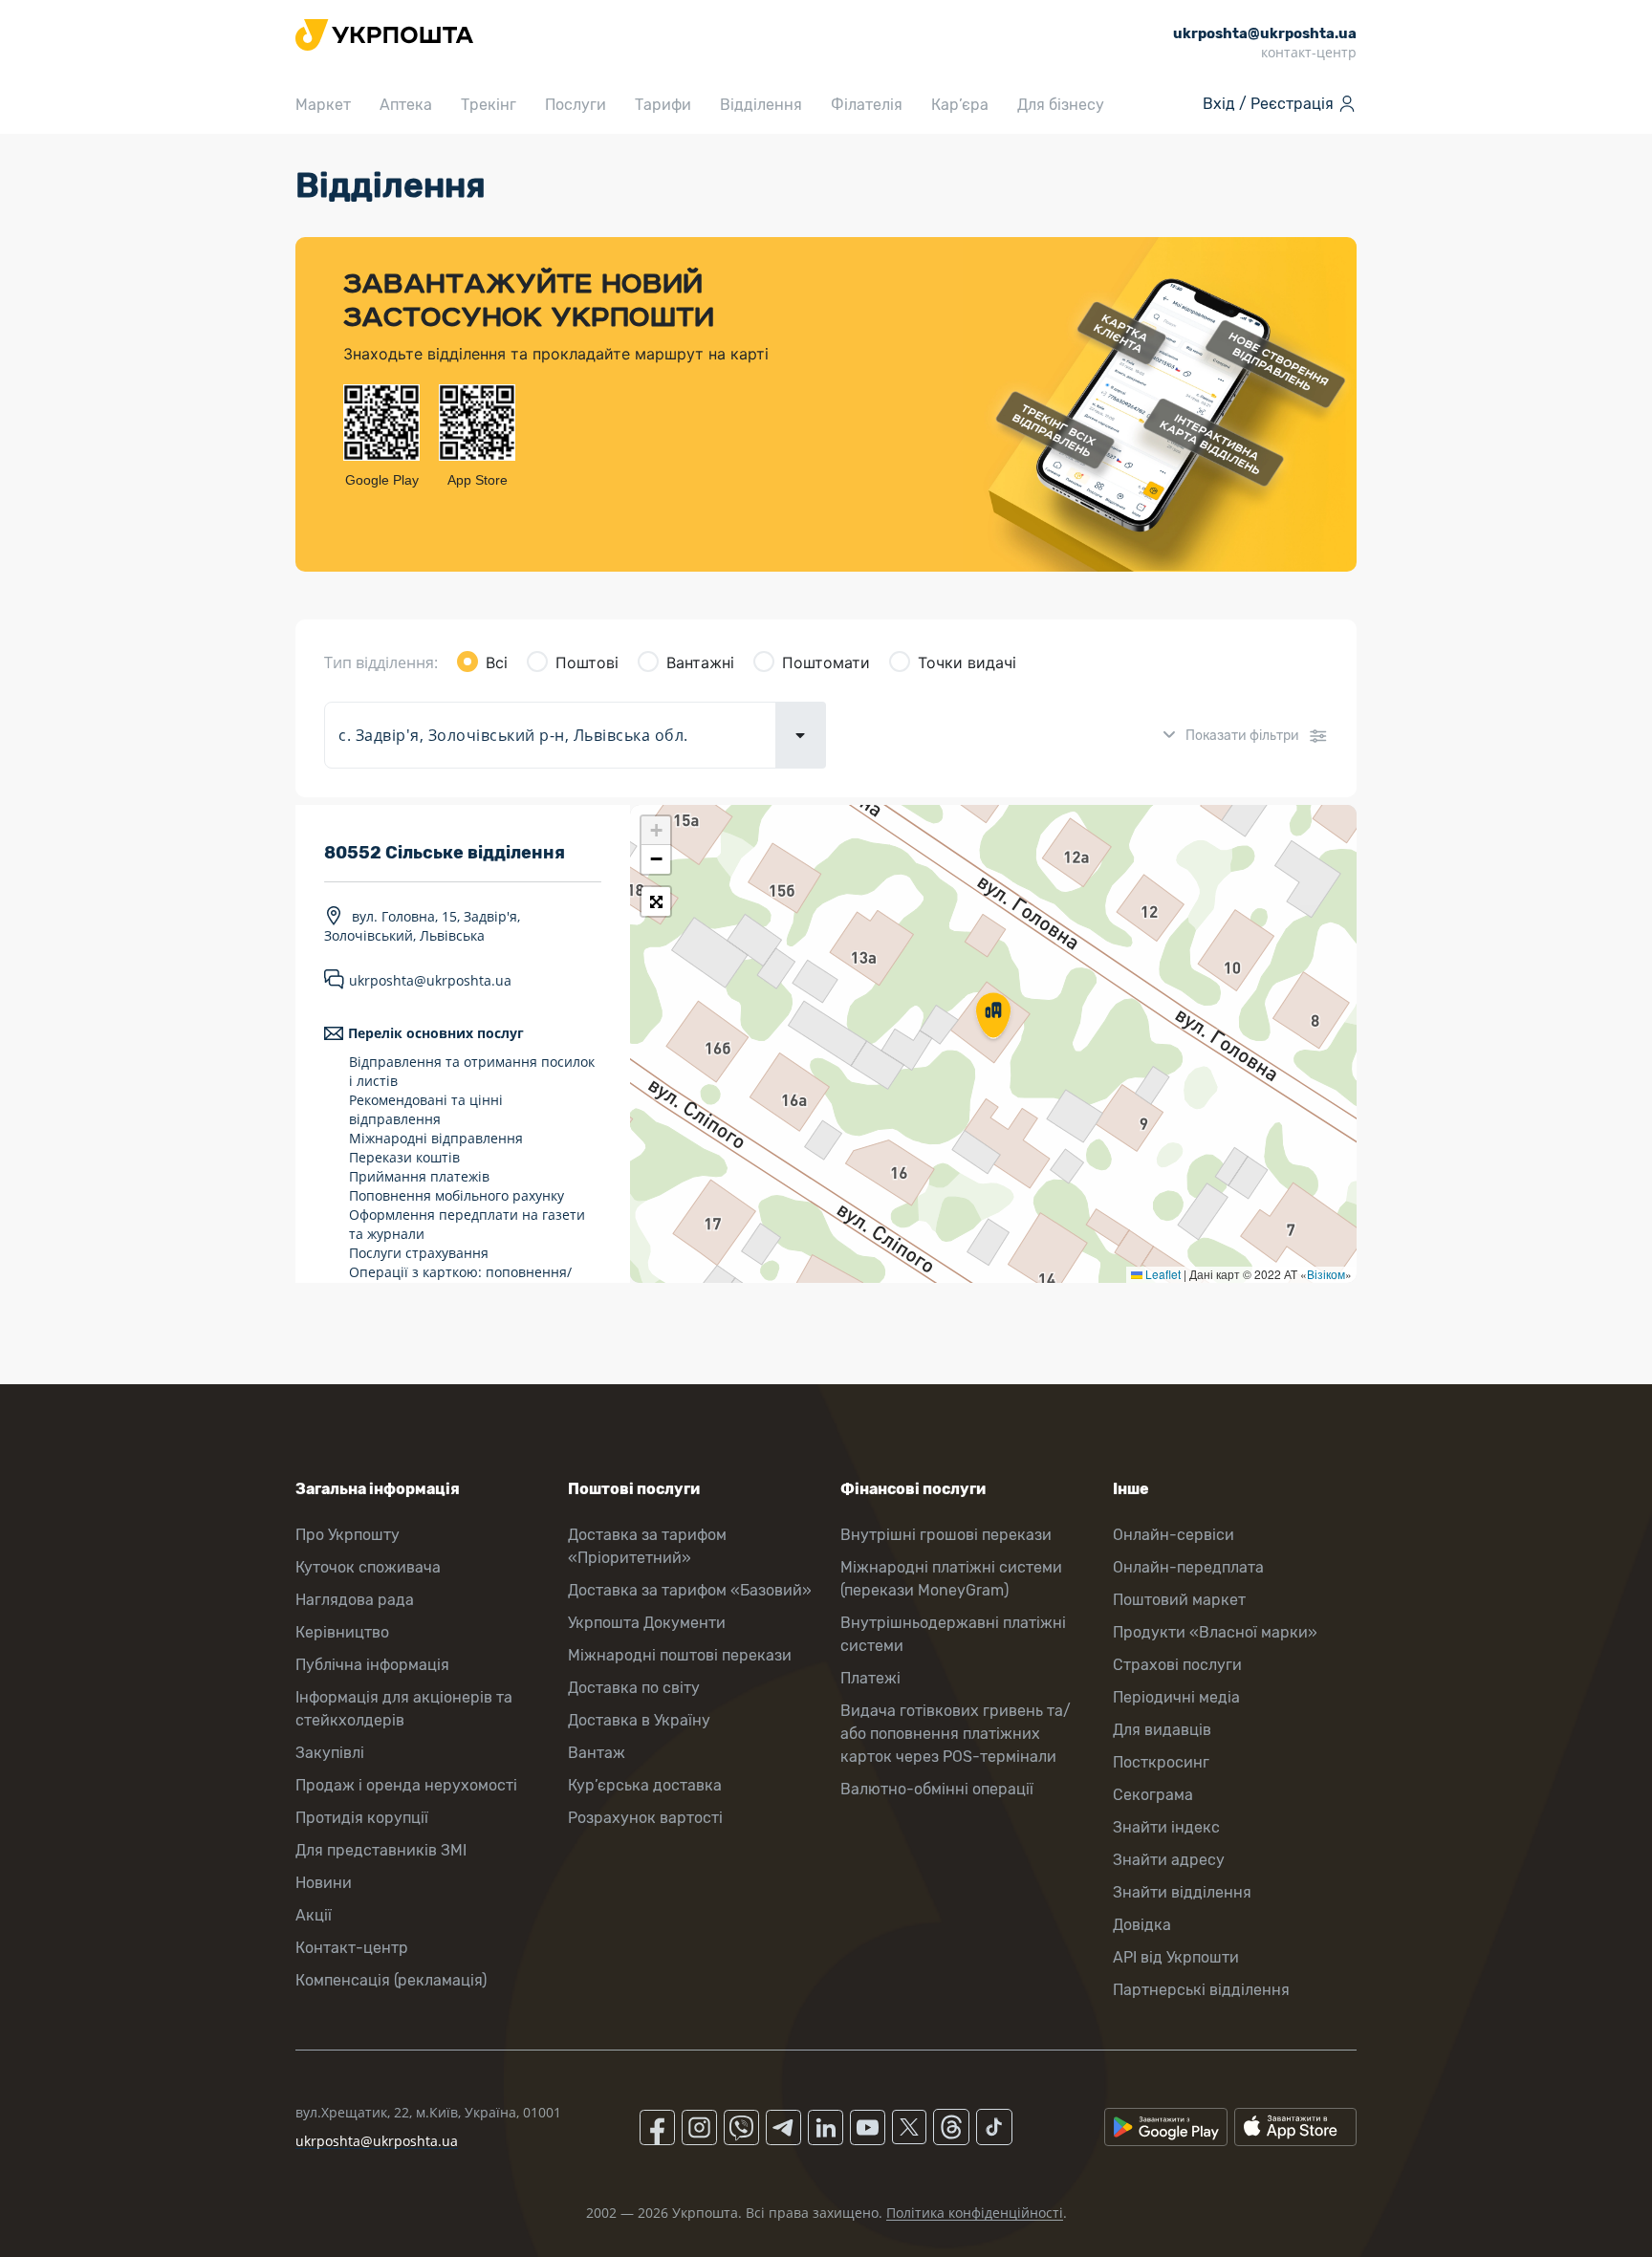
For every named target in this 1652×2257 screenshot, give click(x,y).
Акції (314, 1915)
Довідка (1142, 1925)
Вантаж (597, 1753)
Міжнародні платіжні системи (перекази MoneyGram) (951, 1579)
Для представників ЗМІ (381, 1850)
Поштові (587, 662)
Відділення (761, 105)
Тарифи (663, 105)
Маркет (323, 105)
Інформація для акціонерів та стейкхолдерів (404, 1709)
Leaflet (1162, 1274)
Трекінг (489, 105)
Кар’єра (960, 105)
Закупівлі (330, 1753)
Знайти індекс (1166, 1827)
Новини (324, 1883)
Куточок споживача (368, 1567)
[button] (993, 1017)
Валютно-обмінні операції (937, 1789)
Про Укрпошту (348, 1535)
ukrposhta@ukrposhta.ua (430, 980)
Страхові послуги (1177, 1665)
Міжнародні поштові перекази (680, 1655)
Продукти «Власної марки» (1215, 1632)
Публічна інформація (372, 1665)
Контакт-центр (352, 1948)
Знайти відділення (1182, 1892)
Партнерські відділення (1201, 1990)
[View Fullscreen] (656, 901)
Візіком (1326, 1274)
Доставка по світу (634, 1688)
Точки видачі (967, 662)
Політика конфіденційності (975, 2213)
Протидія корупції (362, 1818)
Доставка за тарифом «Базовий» (690, 1590)
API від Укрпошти (1176, 1957)
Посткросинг (1161, 1762)
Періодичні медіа (1176, 1697)
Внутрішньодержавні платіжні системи (953, 1634)
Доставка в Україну (639, 1720)
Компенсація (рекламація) (391, 1980)
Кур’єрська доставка (645, 1785)
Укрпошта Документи (647, 1623)
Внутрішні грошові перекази (946, 1535)
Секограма (1153, 1795)
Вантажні (700, 662)
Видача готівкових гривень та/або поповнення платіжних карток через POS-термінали (956, 1734)
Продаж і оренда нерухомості (406, 1785)
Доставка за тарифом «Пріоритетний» (647, 1546)
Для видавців (1162, 1730)
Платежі (870, 1678)
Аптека (406, 105)
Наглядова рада (355, 1600)
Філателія (867, 105)
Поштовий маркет (1179, 1600)
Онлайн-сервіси (1174, 1535)
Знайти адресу (1169, 1860)
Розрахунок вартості (645, 1818)
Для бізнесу (1061, 105)
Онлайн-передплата (1188, 1567)
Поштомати (826, 662)
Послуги (576, 105)
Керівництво (342, 1632)
